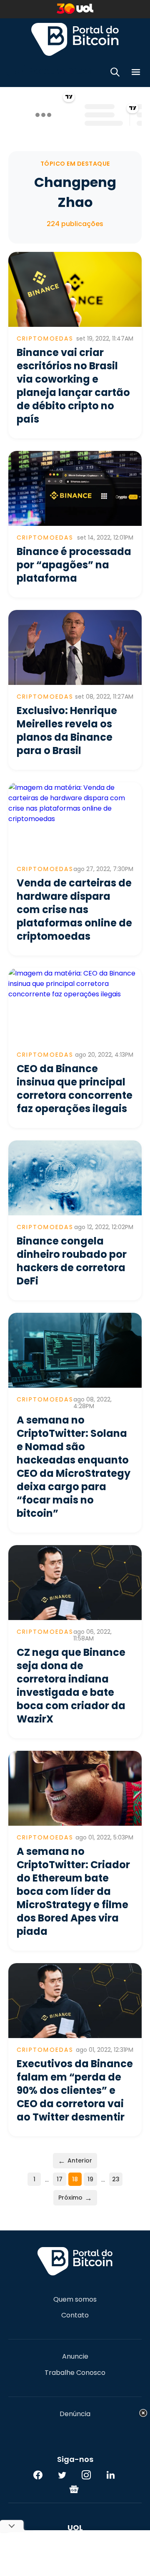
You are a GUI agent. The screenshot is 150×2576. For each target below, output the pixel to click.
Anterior (75, 2161)
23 (116, 2179)
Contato (75, 2315)
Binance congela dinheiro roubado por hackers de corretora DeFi (72, 1261)
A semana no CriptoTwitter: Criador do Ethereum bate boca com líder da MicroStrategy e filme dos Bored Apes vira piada (73, 1891)
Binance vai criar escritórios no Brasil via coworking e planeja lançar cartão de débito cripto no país (73, 386)
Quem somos (75, 2300)
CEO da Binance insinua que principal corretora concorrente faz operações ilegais (75, 1089)
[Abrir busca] (115, 73)
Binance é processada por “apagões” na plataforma (74, 565)
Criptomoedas (45, 338)
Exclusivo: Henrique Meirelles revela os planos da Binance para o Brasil (67, 730)
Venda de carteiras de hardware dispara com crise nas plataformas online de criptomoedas (74, 910)
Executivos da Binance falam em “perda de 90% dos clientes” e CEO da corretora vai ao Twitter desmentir (75, 2090)
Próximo (75, 2198)
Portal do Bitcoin (75, 39)
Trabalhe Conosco (75, 2373)
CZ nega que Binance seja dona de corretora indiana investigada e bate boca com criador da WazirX (71, 1686)
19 (90, 2179)
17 (60, 2179)
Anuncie (75, 2357)
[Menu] (136, 73)
